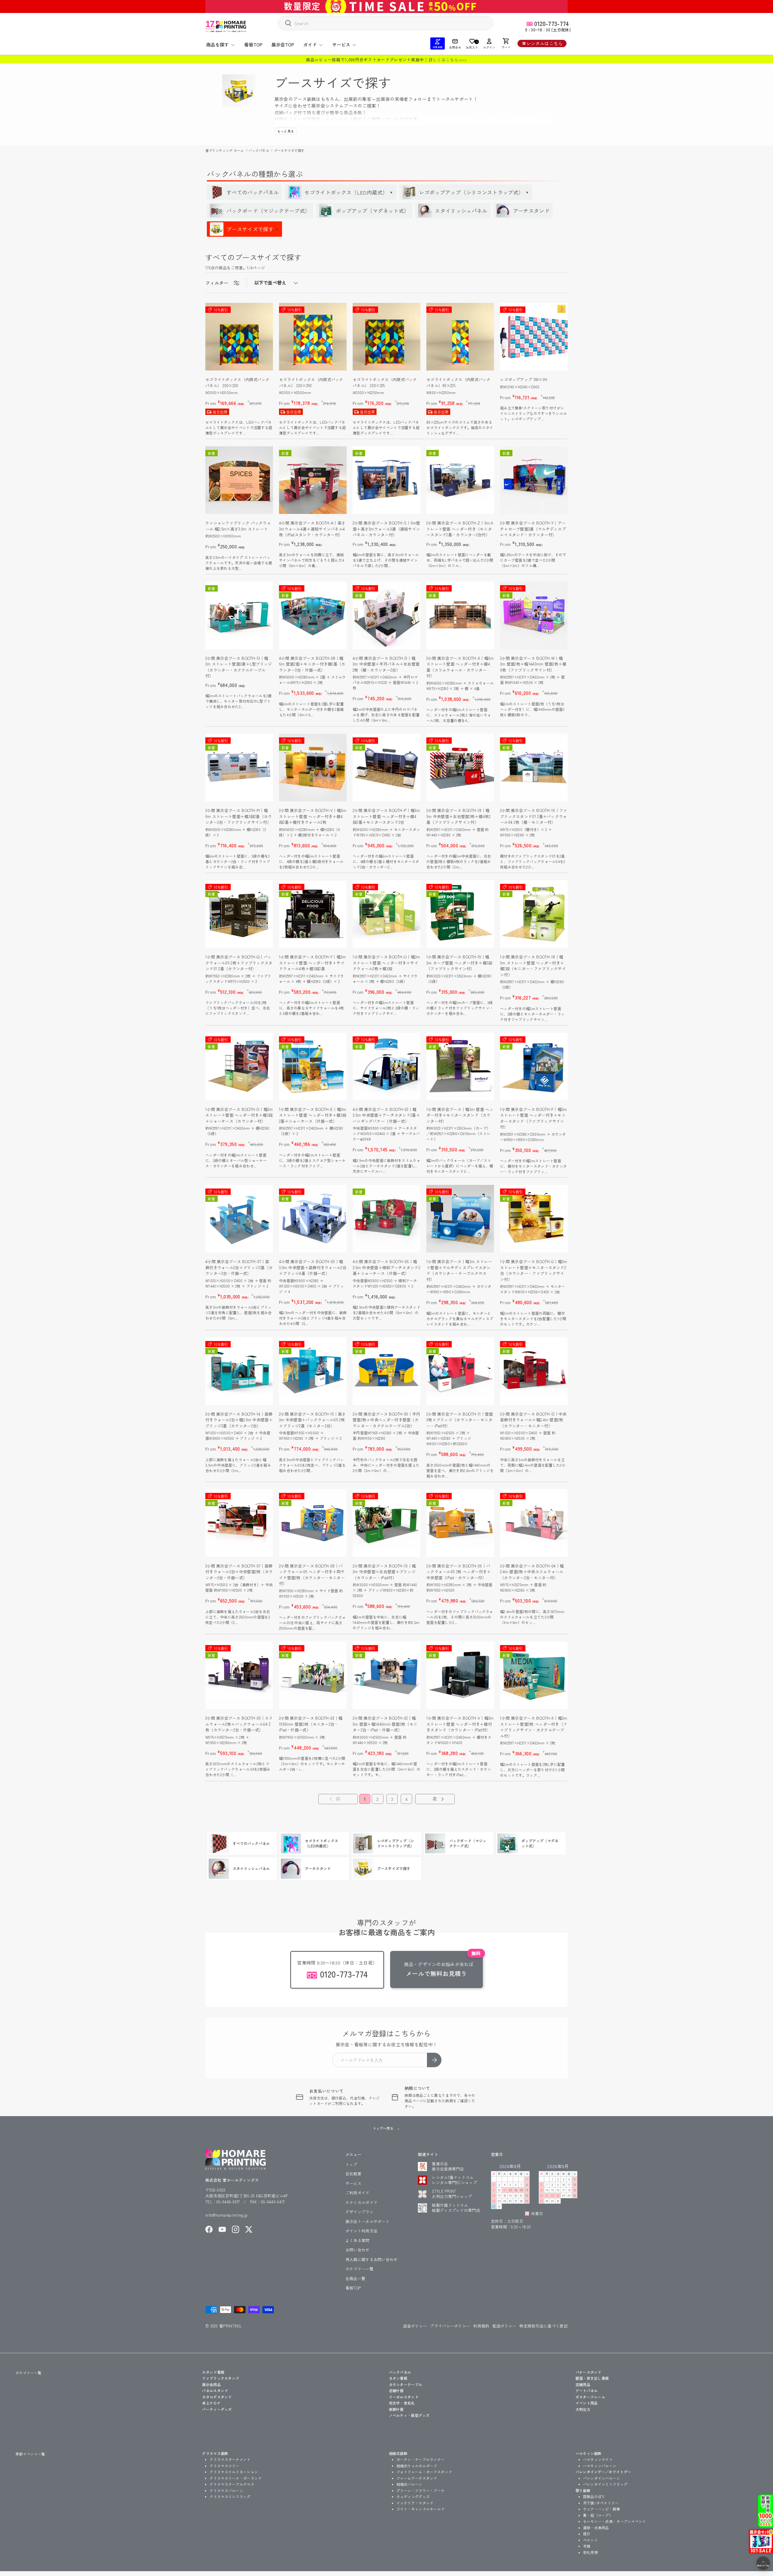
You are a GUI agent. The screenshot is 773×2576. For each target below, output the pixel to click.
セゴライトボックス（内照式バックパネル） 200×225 (385, 382)
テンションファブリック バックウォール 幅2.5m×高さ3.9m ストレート (238, 526)
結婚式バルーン (409, 2484)
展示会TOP (283, 45)
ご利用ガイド (358, 2193)
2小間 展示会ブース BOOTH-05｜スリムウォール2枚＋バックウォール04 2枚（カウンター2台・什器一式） (239, 1724)
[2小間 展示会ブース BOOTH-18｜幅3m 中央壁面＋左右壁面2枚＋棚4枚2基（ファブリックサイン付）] (460, 768)
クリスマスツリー (224, 2466)
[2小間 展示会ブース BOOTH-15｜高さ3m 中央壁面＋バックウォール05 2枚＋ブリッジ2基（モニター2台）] (313, 1371)
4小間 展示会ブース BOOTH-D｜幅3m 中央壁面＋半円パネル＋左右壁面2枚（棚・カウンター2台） (386, 664)
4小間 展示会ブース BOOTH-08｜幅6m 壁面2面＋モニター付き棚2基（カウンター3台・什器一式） (312, 664)
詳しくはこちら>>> (448, 59)
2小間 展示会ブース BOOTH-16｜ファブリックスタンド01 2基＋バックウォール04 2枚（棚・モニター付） (534, 816)
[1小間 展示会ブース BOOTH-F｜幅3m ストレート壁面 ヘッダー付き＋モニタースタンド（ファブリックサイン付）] (534, 1067)
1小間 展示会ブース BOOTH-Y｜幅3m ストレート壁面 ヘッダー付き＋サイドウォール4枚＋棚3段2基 (313, 963)
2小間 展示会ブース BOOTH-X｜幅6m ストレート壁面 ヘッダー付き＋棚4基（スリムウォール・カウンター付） (460, 667)
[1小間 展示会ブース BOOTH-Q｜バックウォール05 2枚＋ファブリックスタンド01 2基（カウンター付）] (239, 914)
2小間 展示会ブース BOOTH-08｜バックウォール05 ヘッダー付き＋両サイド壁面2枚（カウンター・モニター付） (312, 1575)
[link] (334, 1799)
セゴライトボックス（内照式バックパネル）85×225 (459, 382)
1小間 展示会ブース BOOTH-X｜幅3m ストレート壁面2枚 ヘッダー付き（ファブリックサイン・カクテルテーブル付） (534, 1727)
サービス (341, 45)
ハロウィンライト (598, 2459)
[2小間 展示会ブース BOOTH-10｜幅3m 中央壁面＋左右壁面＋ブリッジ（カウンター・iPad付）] (386, 1523)
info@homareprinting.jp (227, 2215)
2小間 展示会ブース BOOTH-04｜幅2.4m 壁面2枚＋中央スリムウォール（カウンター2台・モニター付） (532, 1572)
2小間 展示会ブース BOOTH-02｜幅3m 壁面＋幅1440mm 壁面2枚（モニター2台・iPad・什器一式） (385, 1724)
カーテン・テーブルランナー (421, 2459)
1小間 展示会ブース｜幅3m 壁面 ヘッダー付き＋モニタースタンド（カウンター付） (460, 1115)
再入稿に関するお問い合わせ (372, 2259)
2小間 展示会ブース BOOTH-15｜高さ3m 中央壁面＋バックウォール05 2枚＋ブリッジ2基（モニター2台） (313, 1420)
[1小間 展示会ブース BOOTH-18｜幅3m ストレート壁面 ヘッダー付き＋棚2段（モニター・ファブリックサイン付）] (534, 914)
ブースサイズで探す (289, 150)
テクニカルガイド (361, 2202)
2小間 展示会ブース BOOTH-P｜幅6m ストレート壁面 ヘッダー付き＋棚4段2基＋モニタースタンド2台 (386, 816)
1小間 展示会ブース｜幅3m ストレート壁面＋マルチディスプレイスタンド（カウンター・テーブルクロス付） (459, 1270)
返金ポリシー (415, 2326)
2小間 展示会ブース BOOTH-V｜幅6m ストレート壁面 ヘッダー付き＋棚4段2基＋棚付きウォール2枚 (313, 816)
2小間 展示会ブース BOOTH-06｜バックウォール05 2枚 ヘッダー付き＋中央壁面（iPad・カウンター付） (459, 1572)
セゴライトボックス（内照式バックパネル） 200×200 (237, 382)
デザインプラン (359, 2212)
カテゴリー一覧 (359, 2269)
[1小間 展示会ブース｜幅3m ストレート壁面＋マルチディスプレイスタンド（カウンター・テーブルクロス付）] (460, 1219)
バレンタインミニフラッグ (605, 2484)
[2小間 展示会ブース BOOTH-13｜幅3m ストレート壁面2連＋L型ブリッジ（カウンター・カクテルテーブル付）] (239, 615)
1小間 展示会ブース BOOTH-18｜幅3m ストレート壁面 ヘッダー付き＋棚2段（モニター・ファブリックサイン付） (533, 966)
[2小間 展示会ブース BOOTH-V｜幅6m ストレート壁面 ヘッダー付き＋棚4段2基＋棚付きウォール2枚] (313, 768)
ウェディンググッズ (413, 2496)
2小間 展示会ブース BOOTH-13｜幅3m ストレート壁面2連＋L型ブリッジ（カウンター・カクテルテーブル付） (239, 667)
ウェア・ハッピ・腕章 (602, 2509)
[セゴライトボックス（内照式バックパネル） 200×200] (239, 337)
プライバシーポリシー (450, 2326)
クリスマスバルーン (226, 2490)
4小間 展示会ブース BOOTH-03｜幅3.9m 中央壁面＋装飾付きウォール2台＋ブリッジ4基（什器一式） (313, 1267)
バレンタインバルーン (602, 2478)
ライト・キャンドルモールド (421, 2509)
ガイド (310, 45)
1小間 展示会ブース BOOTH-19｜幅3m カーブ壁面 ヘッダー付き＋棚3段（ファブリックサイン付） (459, 963)
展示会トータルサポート (367, 2221)
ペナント (590, 2540)
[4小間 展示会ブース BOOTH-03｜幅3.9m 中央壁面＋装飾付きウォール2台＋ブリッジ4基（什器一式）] (313, 1219)
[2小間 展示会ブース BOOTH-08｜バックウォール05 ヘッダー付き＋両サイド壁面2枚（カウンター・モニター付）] (313, 1523)
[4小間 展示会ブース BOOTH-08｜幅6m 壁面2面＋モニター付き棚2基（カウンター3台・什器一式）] (313, 615)
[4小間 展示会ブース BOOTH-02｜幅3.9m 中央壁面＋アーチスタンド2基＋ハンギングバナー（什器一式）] (386, 1067)
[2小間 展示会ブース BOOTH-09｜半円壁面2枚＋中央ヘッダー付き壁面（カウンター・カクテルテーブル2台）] (386, 1371)
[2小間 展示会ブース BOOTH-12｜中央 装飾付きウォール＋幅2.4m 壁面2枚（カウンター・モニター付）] (534, 1371)
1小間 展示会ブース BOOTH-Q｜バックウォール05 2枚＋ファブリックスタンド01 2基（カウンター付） (239, 963)
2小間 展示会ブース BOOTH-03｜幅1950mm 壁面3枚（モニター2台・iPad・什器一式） (311, 1724)
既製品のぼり (594, 2496)
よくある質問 (358, 2240)
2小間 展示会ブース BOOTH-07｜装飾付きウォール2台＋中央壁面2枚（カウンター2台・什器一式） (239, 1572)
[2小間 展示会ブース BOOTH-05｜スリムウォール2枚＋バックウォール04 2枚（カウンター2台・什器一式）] (239, 1675)
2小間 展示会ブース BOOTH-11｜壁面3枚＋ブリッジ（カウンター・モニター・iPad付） (460, 1420)
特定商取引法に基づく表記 (544, 2326)
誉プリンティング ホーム (225, 150)
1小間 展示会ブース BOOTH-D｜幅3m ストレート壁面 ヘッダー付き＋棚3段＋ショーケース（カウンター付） (239, 1115)
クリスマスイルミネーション (234, 2472)
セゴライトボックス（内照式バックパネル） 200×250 (311, 382)
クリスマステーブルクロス (232, 2484)
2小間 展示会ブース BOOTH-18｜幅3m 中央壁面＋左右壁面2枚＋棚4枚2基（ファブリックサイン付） (459, 816)
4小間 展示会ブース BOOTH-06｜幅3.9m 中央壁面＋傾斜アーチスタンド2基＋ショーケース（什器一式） (386, 1267)
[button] (506, 43)
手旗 (587, 2546)
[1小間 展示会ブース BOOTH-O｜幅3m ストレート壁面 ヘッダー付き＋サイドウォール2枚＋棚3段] (386, 914)
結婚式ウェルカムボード (417, 2466)
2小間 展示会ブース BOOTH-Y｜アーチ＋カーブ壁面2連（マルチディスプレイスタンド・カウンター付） (533, 529)
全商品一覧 (356, 2278)
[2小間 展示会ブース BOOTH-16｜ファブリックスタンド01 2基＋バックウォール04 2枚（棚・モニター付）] (534, 768)
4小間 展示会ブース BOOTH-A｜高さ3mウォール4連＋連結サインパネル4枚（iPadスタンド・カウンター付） (312, 529)
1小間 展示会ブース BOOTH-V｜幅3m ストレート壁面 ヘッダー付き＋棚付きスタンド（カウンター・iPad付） (460, 1724)
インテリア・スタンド (415, 2503)
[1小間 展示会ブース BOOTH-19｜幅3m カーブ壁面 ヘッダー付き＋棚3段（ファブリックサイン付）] (460, 914)
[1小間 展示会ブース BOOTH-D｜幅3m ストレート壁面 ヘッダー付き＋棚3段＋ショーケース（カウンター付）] (239, 1067)
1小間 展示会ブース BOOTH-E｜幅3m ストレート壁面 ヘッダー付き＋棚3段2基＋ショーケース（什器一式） (313, 1115)
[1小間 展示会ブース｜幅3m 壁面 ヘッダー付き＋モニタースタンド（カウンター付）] (460, 1067)
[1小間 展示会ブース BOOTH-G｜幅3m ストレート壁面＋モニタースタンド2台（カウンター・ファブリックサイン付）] (534, 1219)
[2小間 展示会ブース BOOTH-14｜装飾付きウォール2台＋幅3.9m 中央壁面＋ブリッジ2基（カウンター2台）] (239, 1371)
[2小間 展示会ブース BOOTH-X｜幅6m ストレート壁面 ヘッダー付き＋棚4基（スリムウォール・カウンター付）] (460, 615)
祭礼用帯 (590, 2552)
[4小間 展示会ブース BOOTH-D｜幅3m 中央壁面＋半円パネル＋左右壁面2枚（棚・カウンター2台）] (386, 615)
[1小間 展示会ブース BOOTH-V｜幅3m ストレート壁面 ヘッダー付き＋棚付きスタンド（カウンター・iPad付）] (460, 1675)
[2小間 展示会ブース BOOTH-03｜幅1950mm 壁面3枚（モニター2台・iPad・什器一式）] (313, 1675)
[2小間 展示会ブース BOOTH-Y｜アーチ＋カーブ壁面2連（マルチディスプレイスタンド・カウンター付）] (534, 480)
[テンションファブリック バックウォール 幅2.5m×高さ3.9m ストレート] (239, 480)
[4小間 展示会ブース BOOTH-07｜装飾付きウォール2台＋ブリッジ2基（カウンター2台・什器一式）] (239, 1219)
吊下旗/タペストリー (601, 2503)
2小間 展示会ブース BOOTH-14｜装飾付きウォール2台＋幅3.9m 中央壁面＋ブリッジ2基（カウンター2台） (239, 1420)
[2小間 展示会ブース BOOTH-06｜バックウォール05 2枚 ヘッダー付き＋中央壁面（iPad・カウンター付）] (460, 1523)
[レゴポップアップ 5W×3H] (534, 337)
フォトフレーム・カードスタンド (424, 2472)
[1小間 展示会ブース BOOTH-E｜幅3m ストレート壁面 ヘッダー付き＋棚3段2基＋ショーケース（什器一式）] (313, 1067)
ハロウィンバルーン (600, 2466)
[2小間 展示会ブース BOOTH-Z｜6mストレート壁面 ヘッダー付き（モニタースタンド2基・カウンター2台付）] (460, 480)
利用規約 (481, 2326)
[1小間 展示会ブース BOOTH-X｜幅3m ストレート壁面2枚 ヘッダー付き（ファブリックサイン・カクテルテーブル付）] (534, 1675)
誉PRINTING (230, 2326)
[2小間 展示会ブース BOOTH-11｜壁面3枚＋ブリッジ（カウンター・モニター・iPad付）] (460, 1371)
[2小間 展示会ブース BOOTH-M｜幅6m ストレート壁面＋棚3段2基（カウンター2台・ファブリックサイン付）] (239, 768)
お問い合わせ (358, 2250)
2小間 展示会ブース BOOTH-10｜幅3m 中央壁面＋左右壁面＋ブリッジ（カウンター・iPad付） (384, 1572)
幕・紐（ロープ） (598, 2515)
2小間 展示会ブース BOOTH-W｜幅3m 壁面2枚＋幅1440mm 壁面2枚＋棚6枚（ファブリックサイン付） (533, 664)
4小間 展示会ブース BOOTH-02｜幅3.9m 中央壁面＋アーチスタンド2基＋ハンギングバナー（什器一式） (386, 1115)
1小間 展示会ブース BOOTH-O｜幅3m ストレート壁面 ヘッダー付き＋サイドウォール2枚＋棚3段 (386, 963)
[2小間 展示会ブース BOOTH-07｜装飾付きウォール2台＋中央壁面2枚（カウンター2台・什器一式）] (239, 1523)
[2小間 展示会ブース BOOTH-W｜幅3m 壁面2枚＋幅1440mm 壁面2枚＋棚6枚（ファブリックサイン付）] (534, 615)
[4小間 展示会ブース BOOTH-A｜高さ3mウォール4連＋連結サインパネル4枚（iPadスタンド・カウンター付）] (313, 480)
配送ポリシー (505, 2326)
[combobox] (386, 23)
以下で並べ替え (270, 282)
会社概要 (353, 2174)
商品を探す (218, 45)
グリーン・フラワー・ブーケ (421, 2490)
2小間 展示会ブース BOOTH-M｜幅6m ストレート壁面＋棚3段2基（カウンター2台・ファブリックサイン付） (239, 816)
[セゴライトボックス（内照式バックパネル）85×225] (460, 337)
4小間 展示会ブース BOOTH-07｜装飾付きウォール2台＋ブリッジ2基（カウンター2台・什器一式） (239, 1267)
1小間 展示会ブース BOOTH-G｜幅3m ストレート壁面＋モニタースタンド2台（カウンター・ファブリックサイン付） (534, 1270)
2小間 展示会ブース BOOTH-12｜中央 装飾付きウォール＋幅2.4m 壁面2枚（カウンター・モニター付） (533, 1420)
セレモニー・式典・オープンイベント (615, 2521)
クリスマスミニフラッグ (230, 2496)
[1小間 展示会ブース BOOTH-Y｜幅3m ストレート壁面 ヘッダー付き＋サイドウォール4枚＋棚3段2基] (313, 914)
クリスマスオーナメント (230, 2459)
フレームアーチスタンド (417, 2478)
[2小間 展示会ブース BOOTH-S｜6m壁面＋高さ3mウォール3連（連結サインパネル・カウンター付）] (386, 480)
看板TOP (253, 45)
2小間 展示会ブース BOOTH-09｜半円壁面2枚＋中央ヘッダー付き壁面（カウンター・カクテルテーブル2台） (386, 1420)
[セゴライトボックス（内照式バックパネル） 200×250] (313, 337)
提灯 (587, 2534)
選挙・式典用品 (596, 2528)
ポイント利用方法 (361, 2231)
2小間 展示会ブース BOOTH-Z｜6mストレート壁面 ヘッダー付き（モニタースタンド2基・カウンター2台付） (460, 529)
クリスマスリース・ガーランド (236, 2478)
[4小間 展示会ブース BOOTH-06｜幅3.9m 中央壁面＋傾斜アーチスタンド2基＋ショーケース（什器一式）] (386, 1219)
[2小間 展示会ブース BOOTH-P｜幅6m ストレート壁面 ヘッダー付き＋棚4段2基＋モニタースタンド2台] (386, 768)
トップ (351, 2164)
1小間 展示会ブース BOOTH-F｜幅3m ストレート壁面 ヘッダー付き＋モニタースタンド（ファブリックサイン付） (534, 1118)
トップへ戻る (383, 2128)
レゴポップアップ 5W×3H (524, 379)
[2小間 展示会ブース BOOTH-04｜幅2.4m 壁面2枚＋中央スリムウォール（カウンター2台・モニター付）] (534, 1523)
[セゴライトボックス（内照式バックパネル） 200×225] (386, 337)
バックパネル (259, 150)
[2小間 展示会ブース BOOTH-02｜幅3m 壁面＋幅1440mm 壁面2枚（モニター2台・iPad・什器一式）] (386, 1675)
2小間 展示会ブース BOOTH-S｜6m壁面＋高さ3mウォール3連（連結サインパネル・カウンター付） (386, 529)
